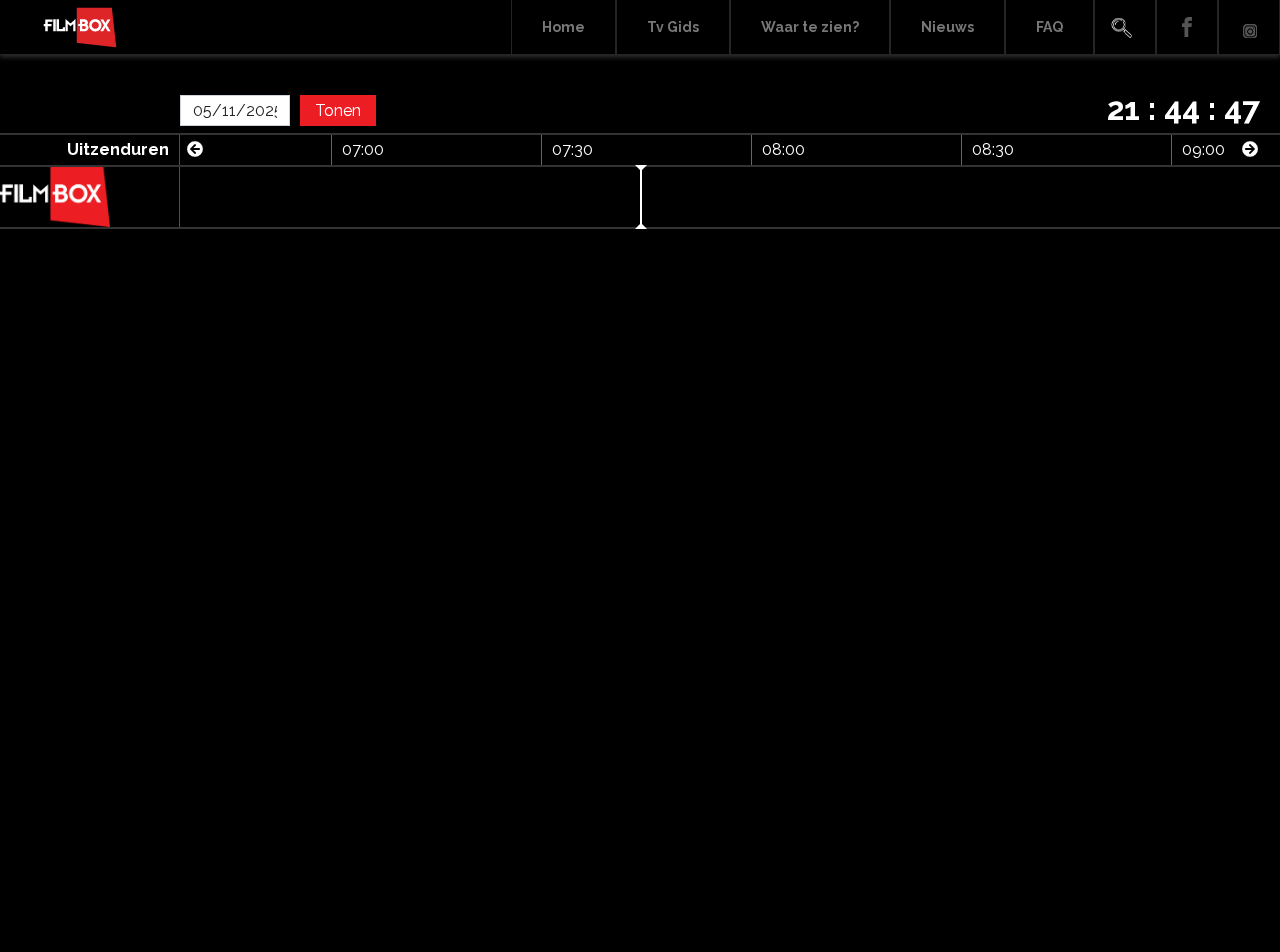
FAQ (1049, 27)
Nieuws (947, 27)
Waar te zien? (810, 27)
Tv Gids (673, 27)
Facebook (1187, 27)
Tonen (338, 110)
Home (563, 27)
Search (1125, 27)
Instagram (1249, 27)
